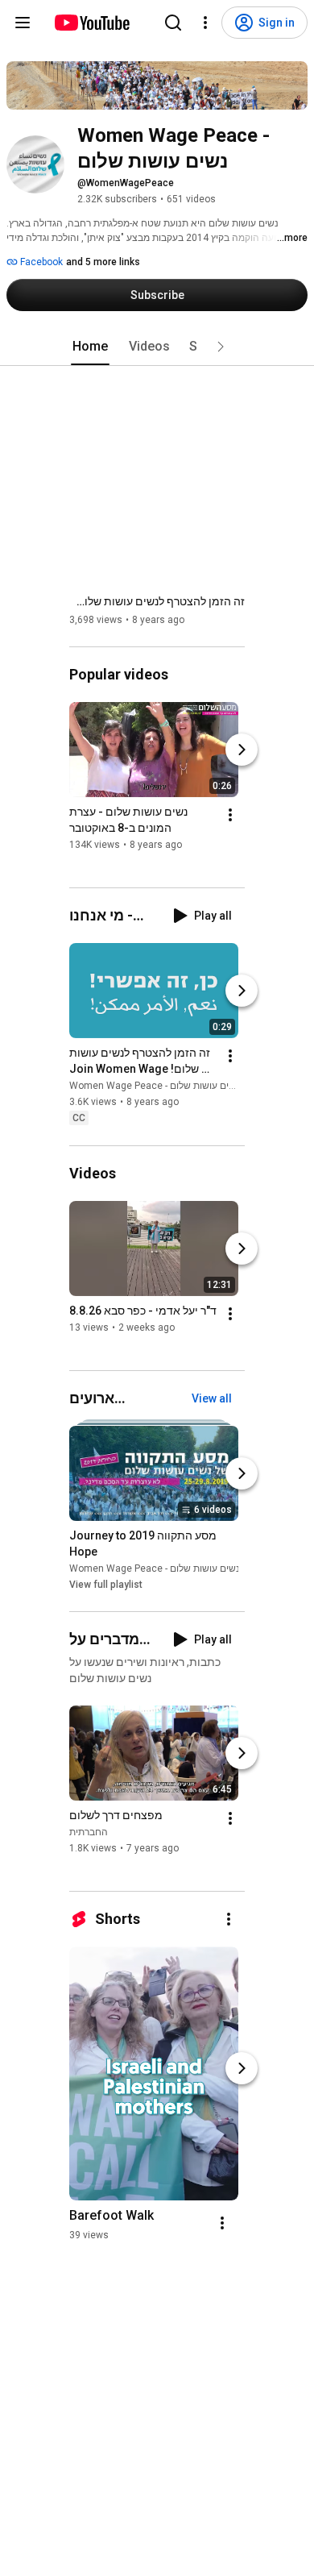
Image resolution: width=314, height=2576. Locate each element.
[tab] (90, 347)
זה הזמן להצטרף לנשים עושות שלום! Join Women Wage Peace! (157, 601)
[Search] (173, 23)
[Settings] (205, 23)
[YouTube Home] (91, 23)
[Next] (242, 750)
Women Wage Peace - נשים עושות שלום (155, 1086)
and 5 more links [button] (103, 262)
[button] (221, 347)
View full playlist (106, 1585)
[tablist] (157, 347)
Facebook (40, 262)
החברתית (89, 1832)
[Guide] (23, 23)
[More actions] (230, 815)
